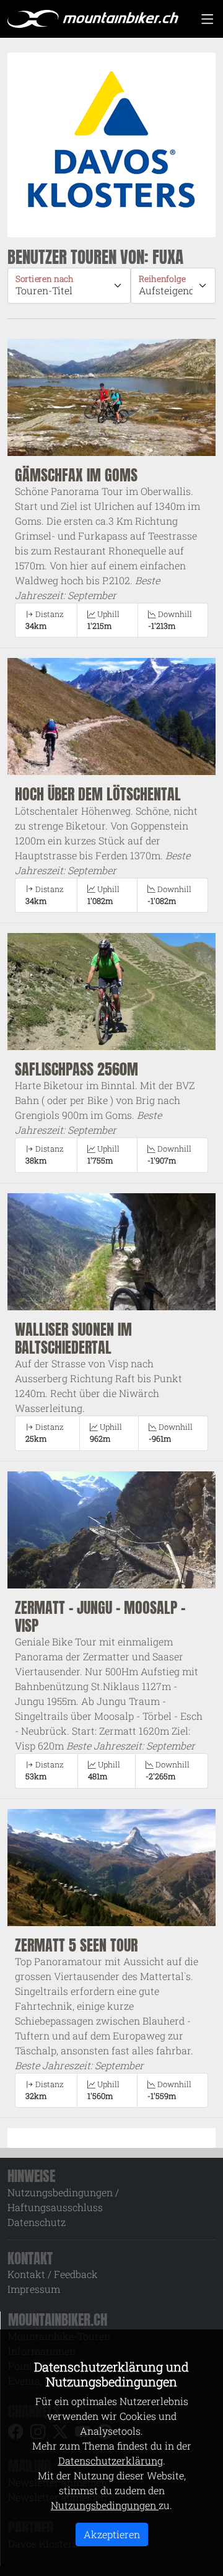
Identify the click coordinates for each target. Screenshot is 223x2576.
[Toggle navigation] (207, 19)
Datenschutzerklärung (111, 2460)
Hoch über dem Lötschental (98, 794)
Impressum (34, 2289)
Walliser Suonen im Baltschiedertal (73, 1338)
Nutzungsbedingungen (105, 2505)
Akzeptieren (112, 2534)
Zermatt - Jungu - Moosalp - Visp (100, 1616)
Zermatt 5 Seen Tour (76, 1945)
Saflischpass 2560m (77, 1069)
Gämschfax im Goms (76, 475)
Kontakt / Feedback (53, 2274)
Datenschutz (37, 2222)
